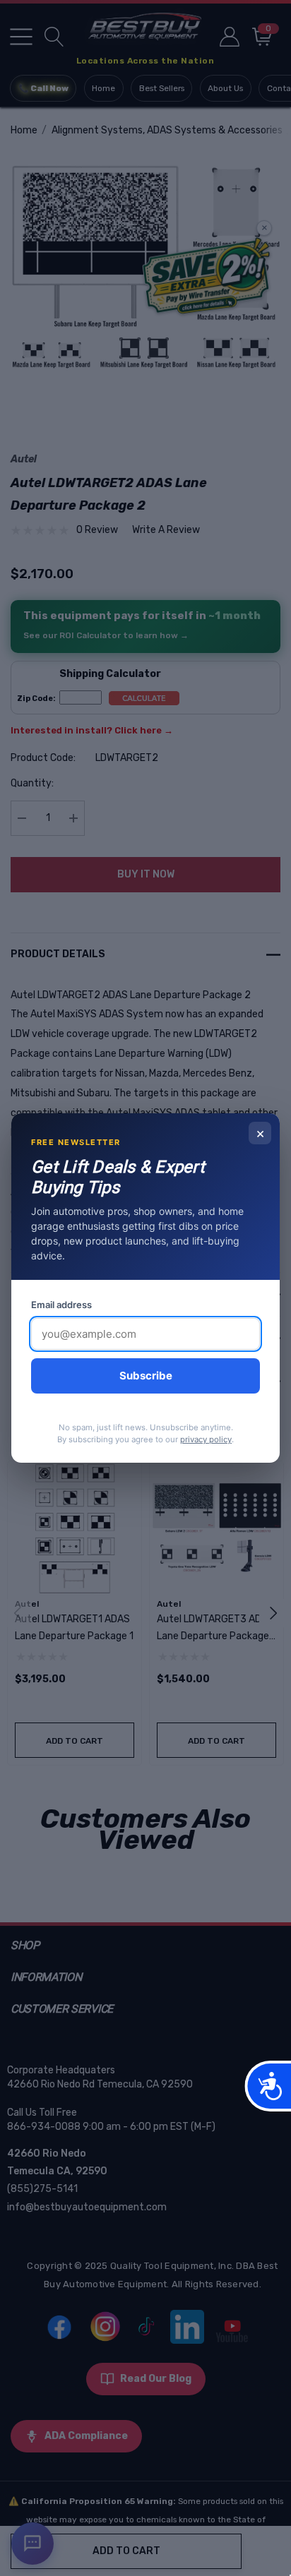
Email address (61, 1305)
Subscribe (146, 1376)
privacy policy (206, 1439)
